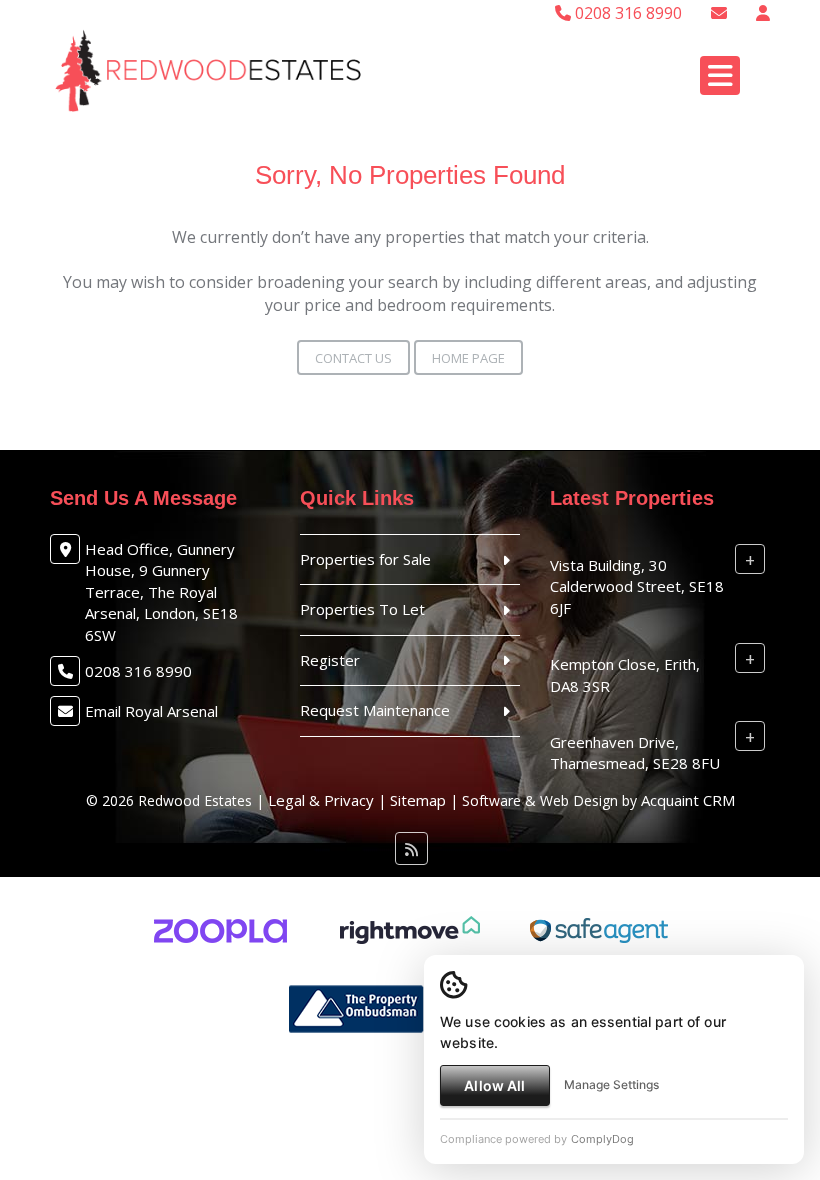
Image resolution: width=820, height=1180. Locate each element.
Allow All (494, 1085)
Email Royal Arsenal (151, 711)
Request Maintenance (375, 710)
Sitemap (418, 800)
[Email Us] (719, 13)
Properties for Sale (365, 559)
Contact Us (353, 358)
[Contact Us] (763, 13)
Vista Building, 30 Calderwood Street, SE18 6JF (637, 586)
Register (330, 660)
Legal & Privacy (321, 800)
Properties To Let (362, 609)
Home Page (468, 358)
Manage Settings (611, 1084)
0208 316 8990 (626, 13)
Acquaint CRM (688, 800)
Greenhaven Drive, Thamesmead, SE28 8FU (635, 752)
